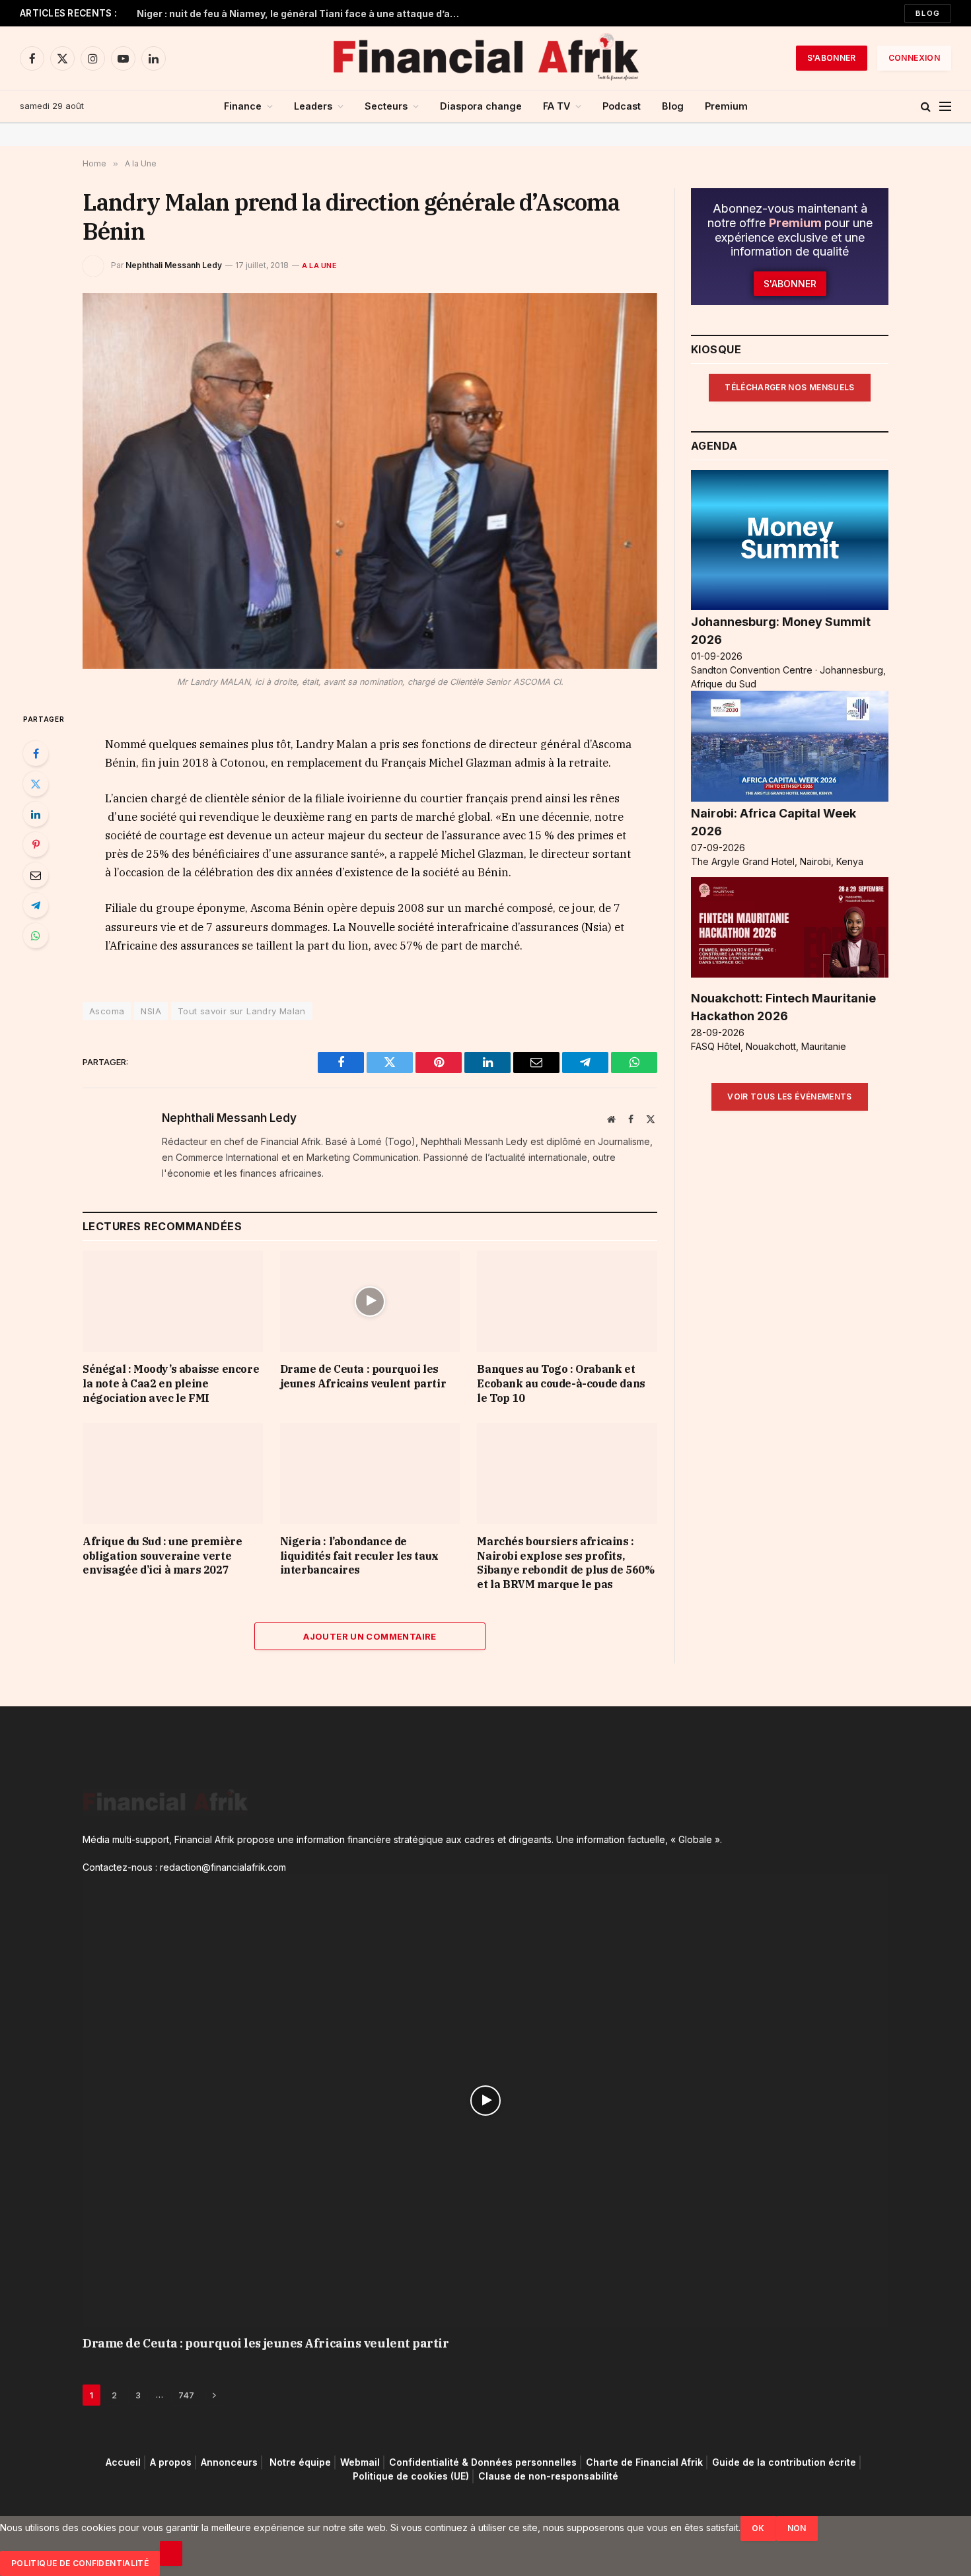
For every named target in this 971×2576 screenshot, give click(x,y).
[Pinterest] (36, 845)
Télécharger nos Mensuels (790, 387)
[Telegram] (36, 905)
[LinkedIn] (36, 814)
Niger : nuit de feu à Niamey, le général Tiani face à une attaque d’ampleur (302, 14)
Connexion (914, 58)
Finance (243, 106)
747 (186, 2395)
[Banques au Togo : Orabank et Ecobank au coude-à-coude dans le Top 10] (567, 1301)
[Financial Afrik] (485, 58)
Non (797, 2528)
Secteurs (386, 106)
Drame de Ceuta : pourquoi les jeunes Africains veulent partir (363, 1376)
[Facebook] (36, 753)
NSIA (151, 1011)
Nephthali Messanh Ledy (174, 265)
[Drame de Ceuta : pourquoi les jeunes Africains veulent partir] (370, 1301)
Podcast (622, 106)
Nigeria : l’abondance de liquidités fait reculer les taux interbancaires (359, 1556)
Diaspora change (481, 106)
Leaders (313, 106)
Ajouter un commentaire (370, 1636)
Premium (726, 106)
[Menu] (945, 107)
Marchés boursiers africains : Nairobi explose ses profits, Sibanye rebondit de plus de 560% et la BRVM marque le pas (565, 1563)
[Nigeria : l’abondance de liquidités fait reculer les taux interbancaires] (370, 1474)
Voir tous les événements (790, 1097)
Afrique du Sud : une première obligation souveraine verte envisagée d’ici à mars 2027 (162, 1556)
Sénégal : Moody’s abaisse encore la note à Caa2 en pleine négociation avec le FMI (171, 1383)
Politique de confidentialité (80, 2563)
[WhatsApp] (36, 936)
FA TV (557, 106)
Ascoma (107, 1011)
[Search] (926, 107)
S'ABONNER (832, 58)
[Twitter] (36, 784)
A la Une (319, 265)
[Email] (36, 875)
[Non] (171, 2554)
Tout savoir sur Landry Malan (242, 1011)
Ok (758, 2528)
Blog (928, 13)
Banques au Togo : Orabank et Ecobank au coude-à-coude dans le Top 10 (561, 1383)
